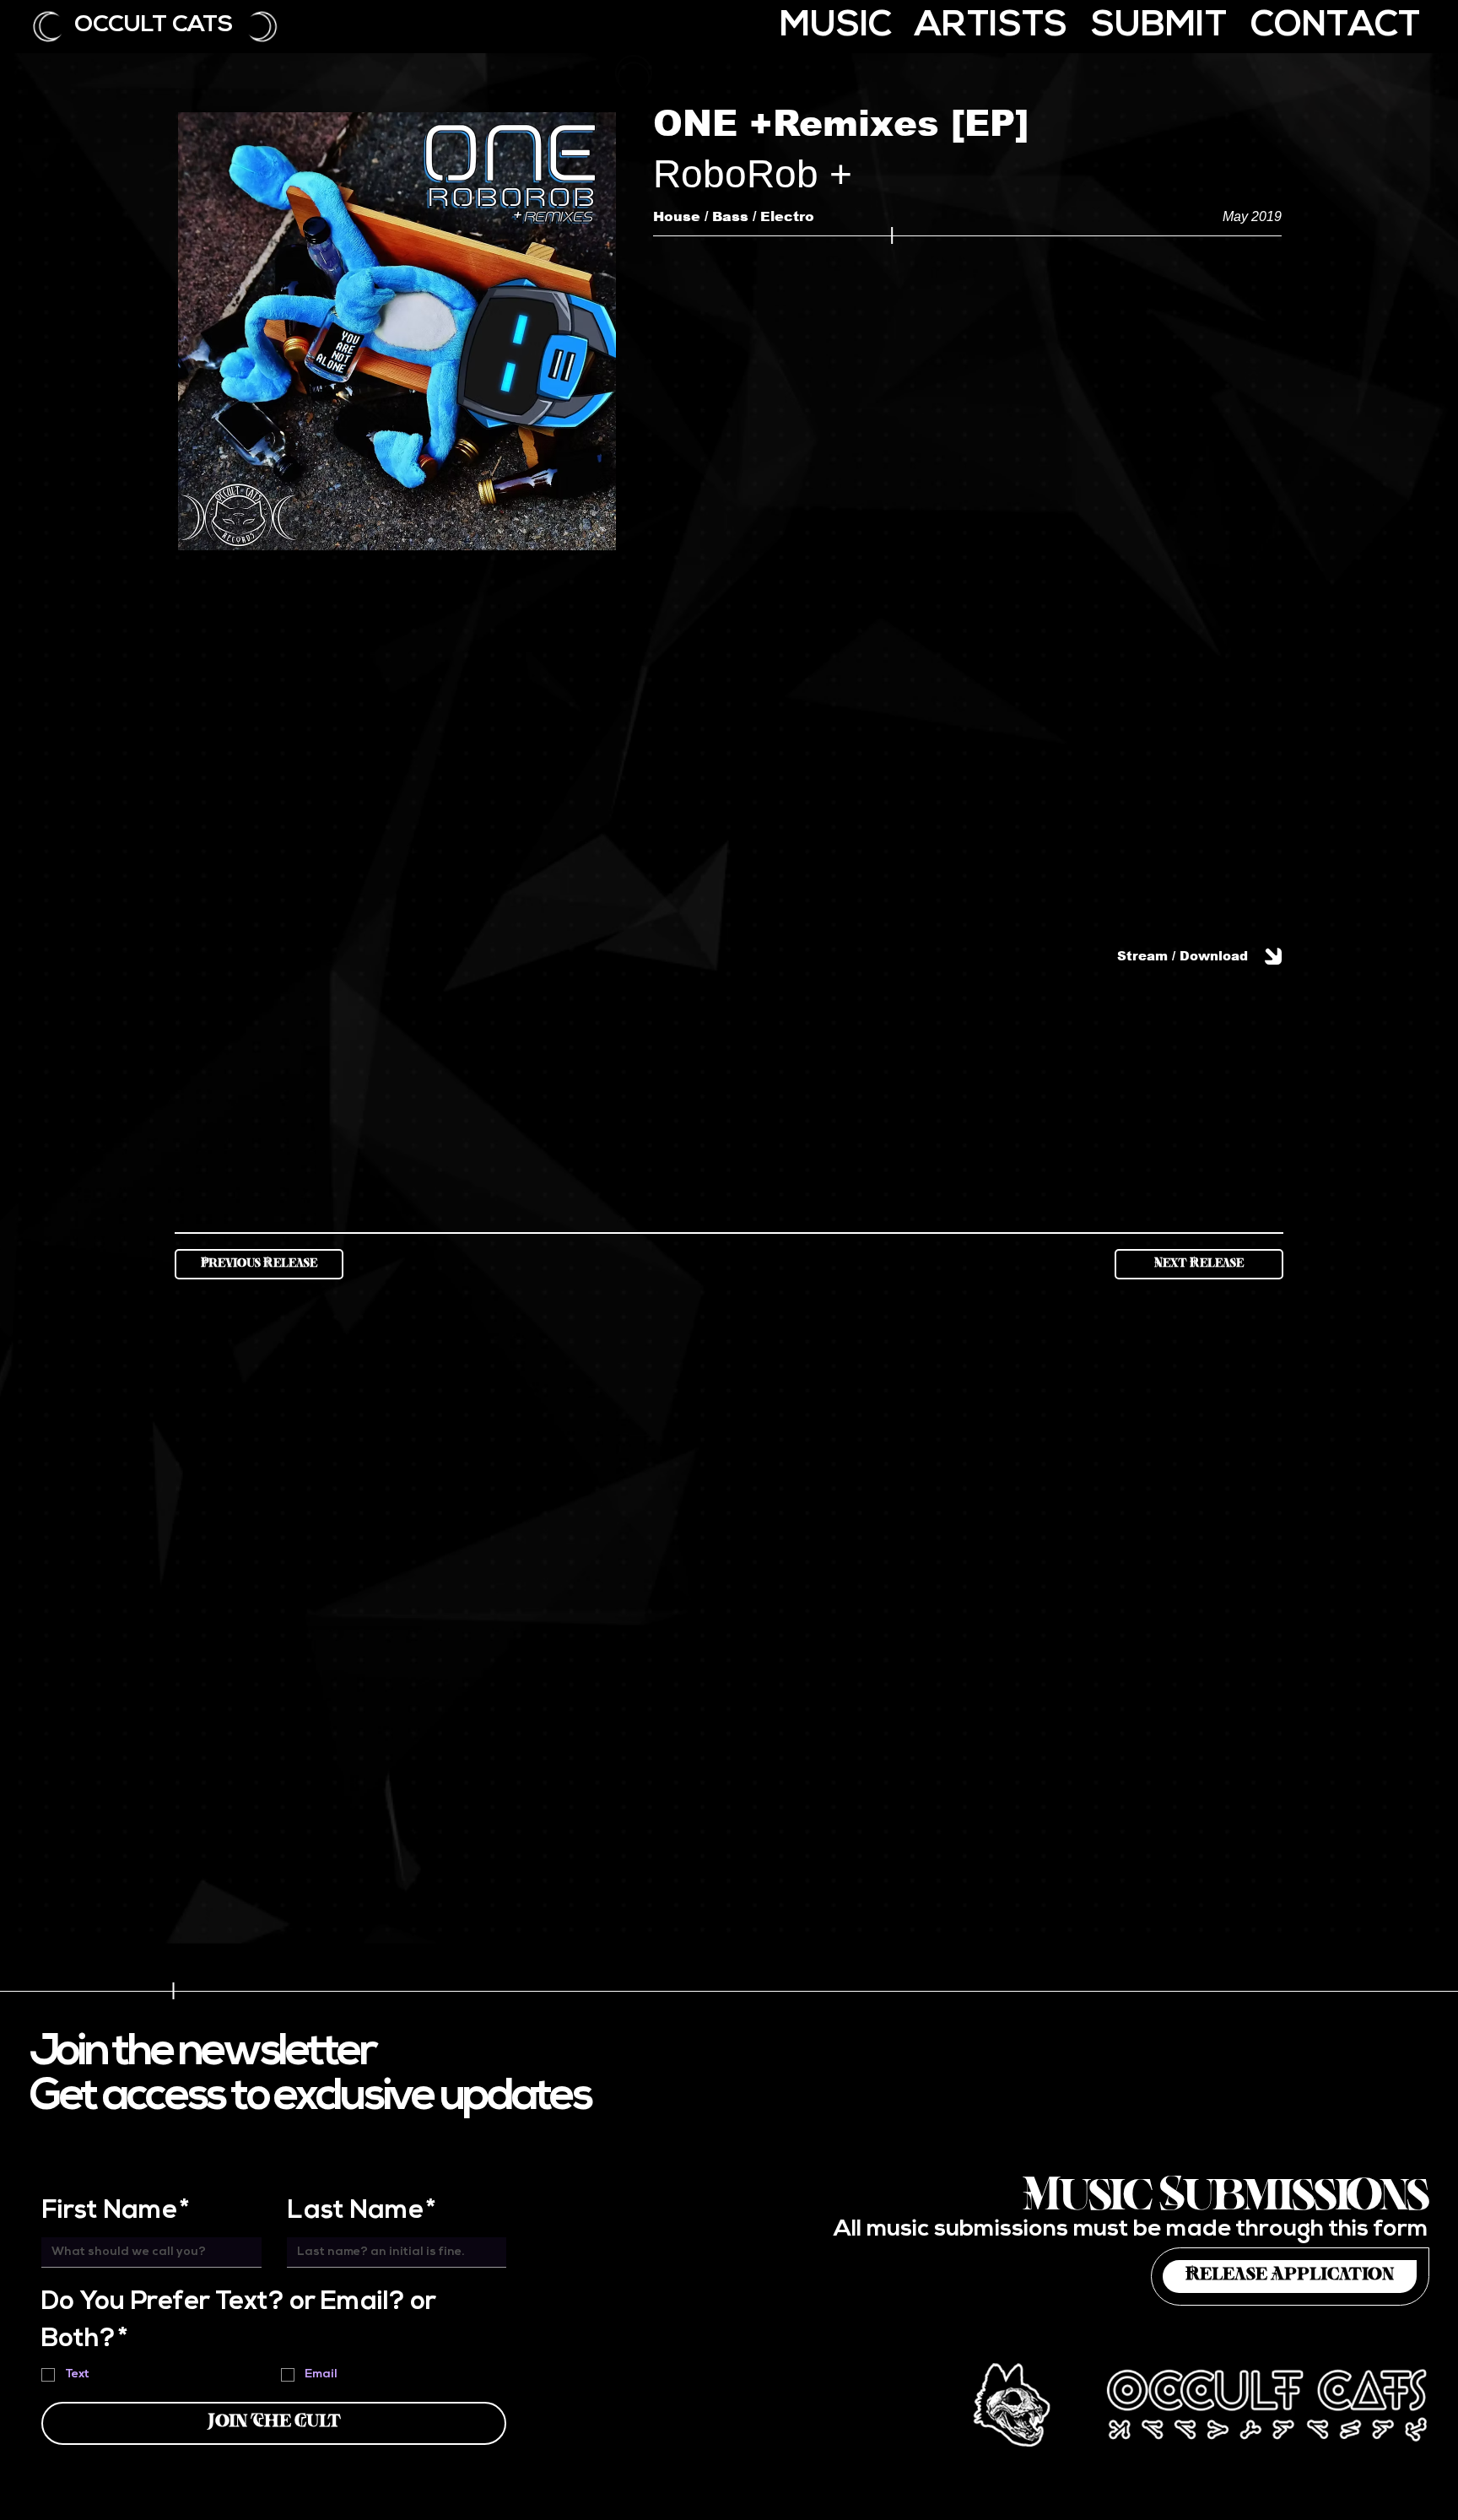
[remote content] (967, 696)
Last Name (362, 2212)
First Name (116, 2212)
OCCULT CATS (154, 25)
